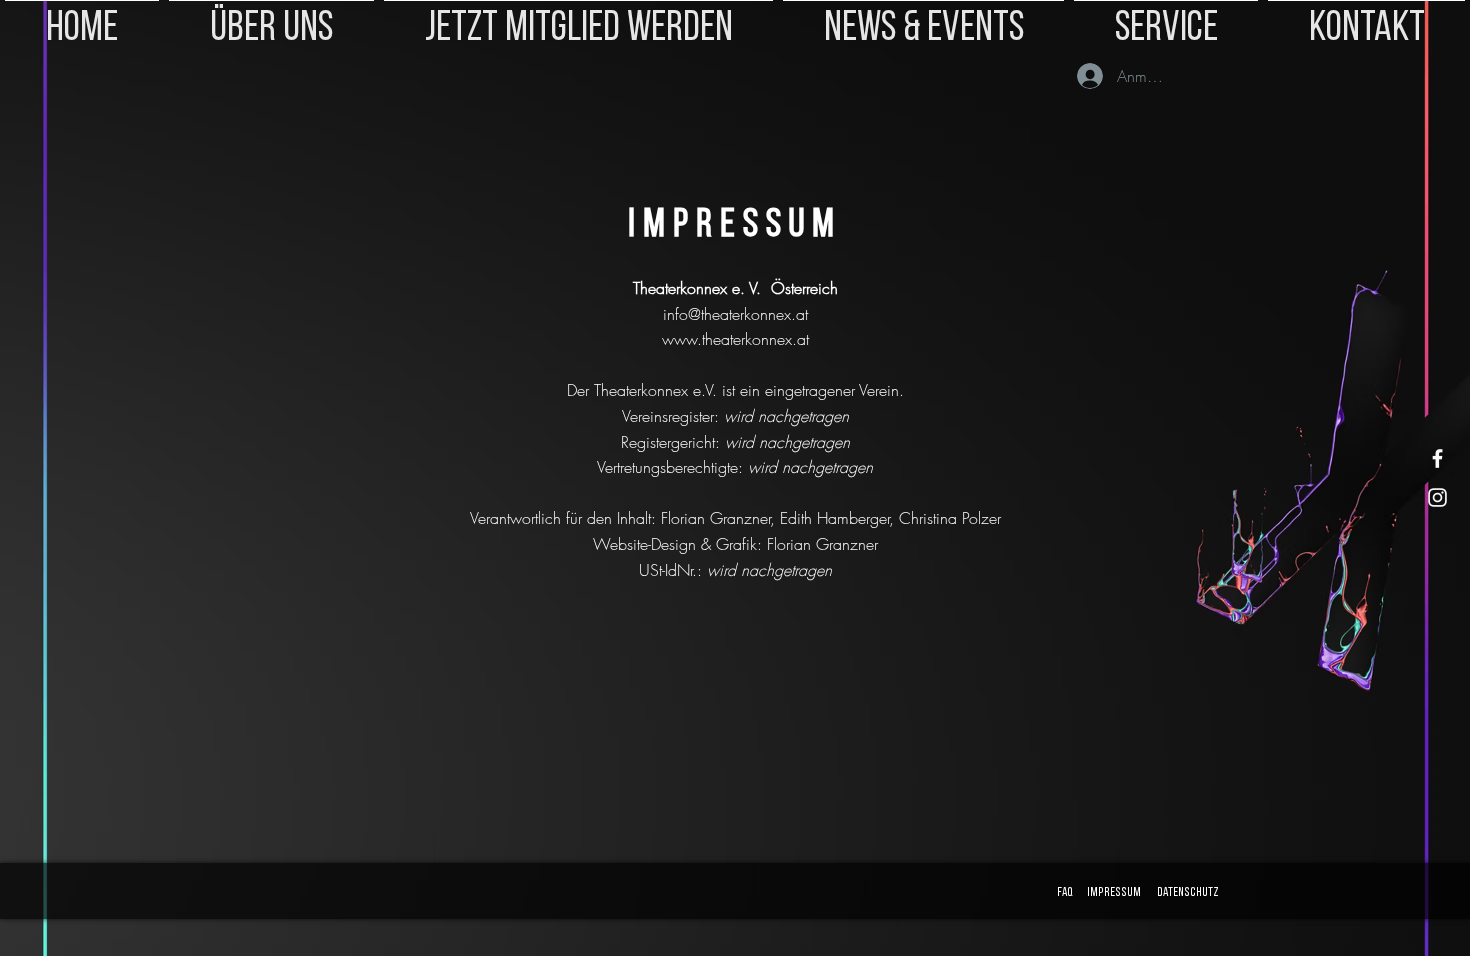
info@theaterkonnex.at (735, 314)
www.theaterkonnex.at (735, 339)
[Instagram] (1437, 497)
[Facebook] (1437, 458)
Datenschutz (1188, 892)
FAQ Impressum (1097, 892)
